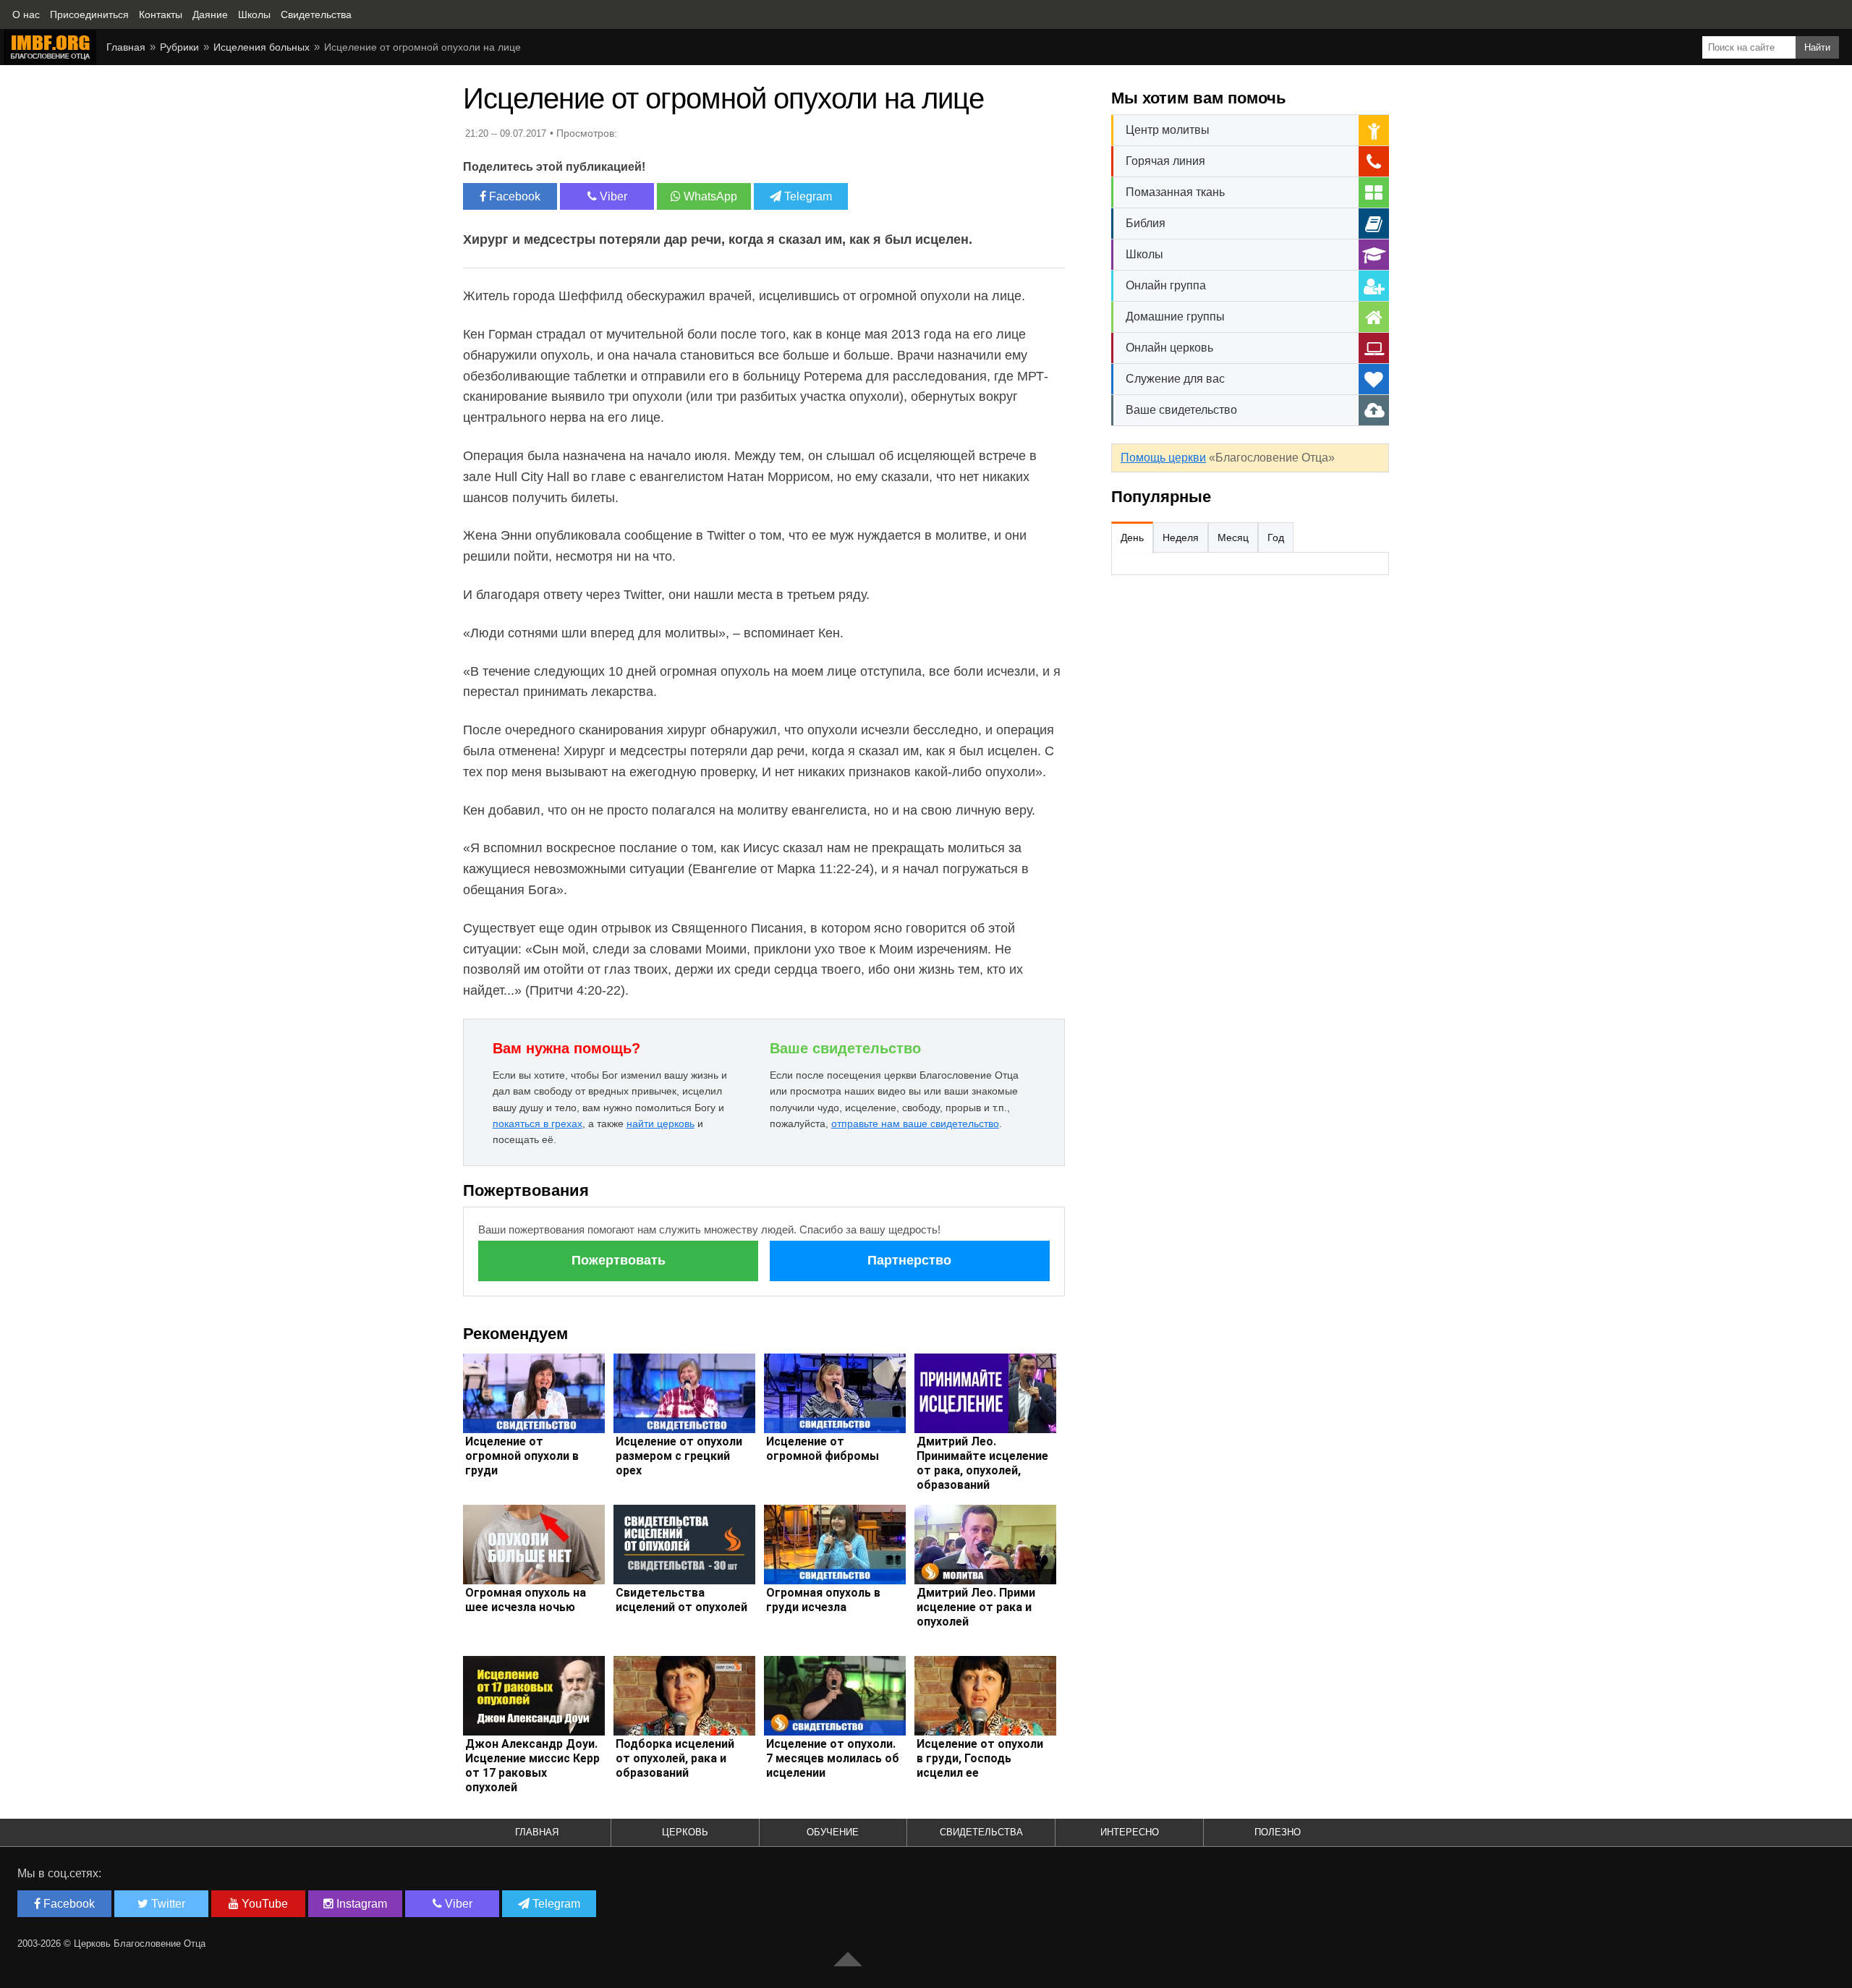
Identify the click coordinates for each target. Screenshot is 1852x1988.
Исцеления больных (262, 47)
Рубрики (179, 47)
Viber (612, 196)
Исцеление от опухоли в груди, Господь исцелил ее (980, 1758)
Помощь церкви (1163, 458)
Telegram (807, 196)
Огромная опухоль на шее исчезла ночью (526, 1600)
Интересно (1130, 1832)
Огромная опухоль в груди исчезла (823, 1600)
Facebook (513, 196)
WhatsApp (709, 196)
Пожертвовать (619, 1260)
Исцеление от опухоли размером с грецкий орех (679, 1456)
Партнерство (909, 1260)
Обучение (833, 1832)
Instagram (360, 1904)
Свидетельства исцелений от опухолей (681, 1600)
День (1132, 538)
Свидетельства (981, 1832)
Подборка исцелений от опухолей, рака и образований (675, 1758)
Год (1276, 538)
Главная (126, 47)
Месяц (1233, 538)
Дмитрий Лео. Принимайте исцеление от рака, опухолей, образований (982, 1463)
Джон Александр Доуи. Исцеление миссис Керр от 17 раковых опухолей (532, 1766)
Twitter (167, 1904)
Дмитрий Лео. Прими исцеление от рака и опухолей (976, 1607)
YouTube (263, 1904)
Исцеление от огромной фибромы (823, 1449)
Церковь (685, 1832)
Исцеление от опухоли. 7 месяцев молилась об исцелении (833, 1758)
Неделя (1181, 538)
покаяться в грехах (538, 1123)
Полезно (1278, 1832)
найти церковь (660, 1123)
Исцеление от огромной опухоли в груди (522, 1456)
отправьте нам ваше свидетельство (915, 1123)
